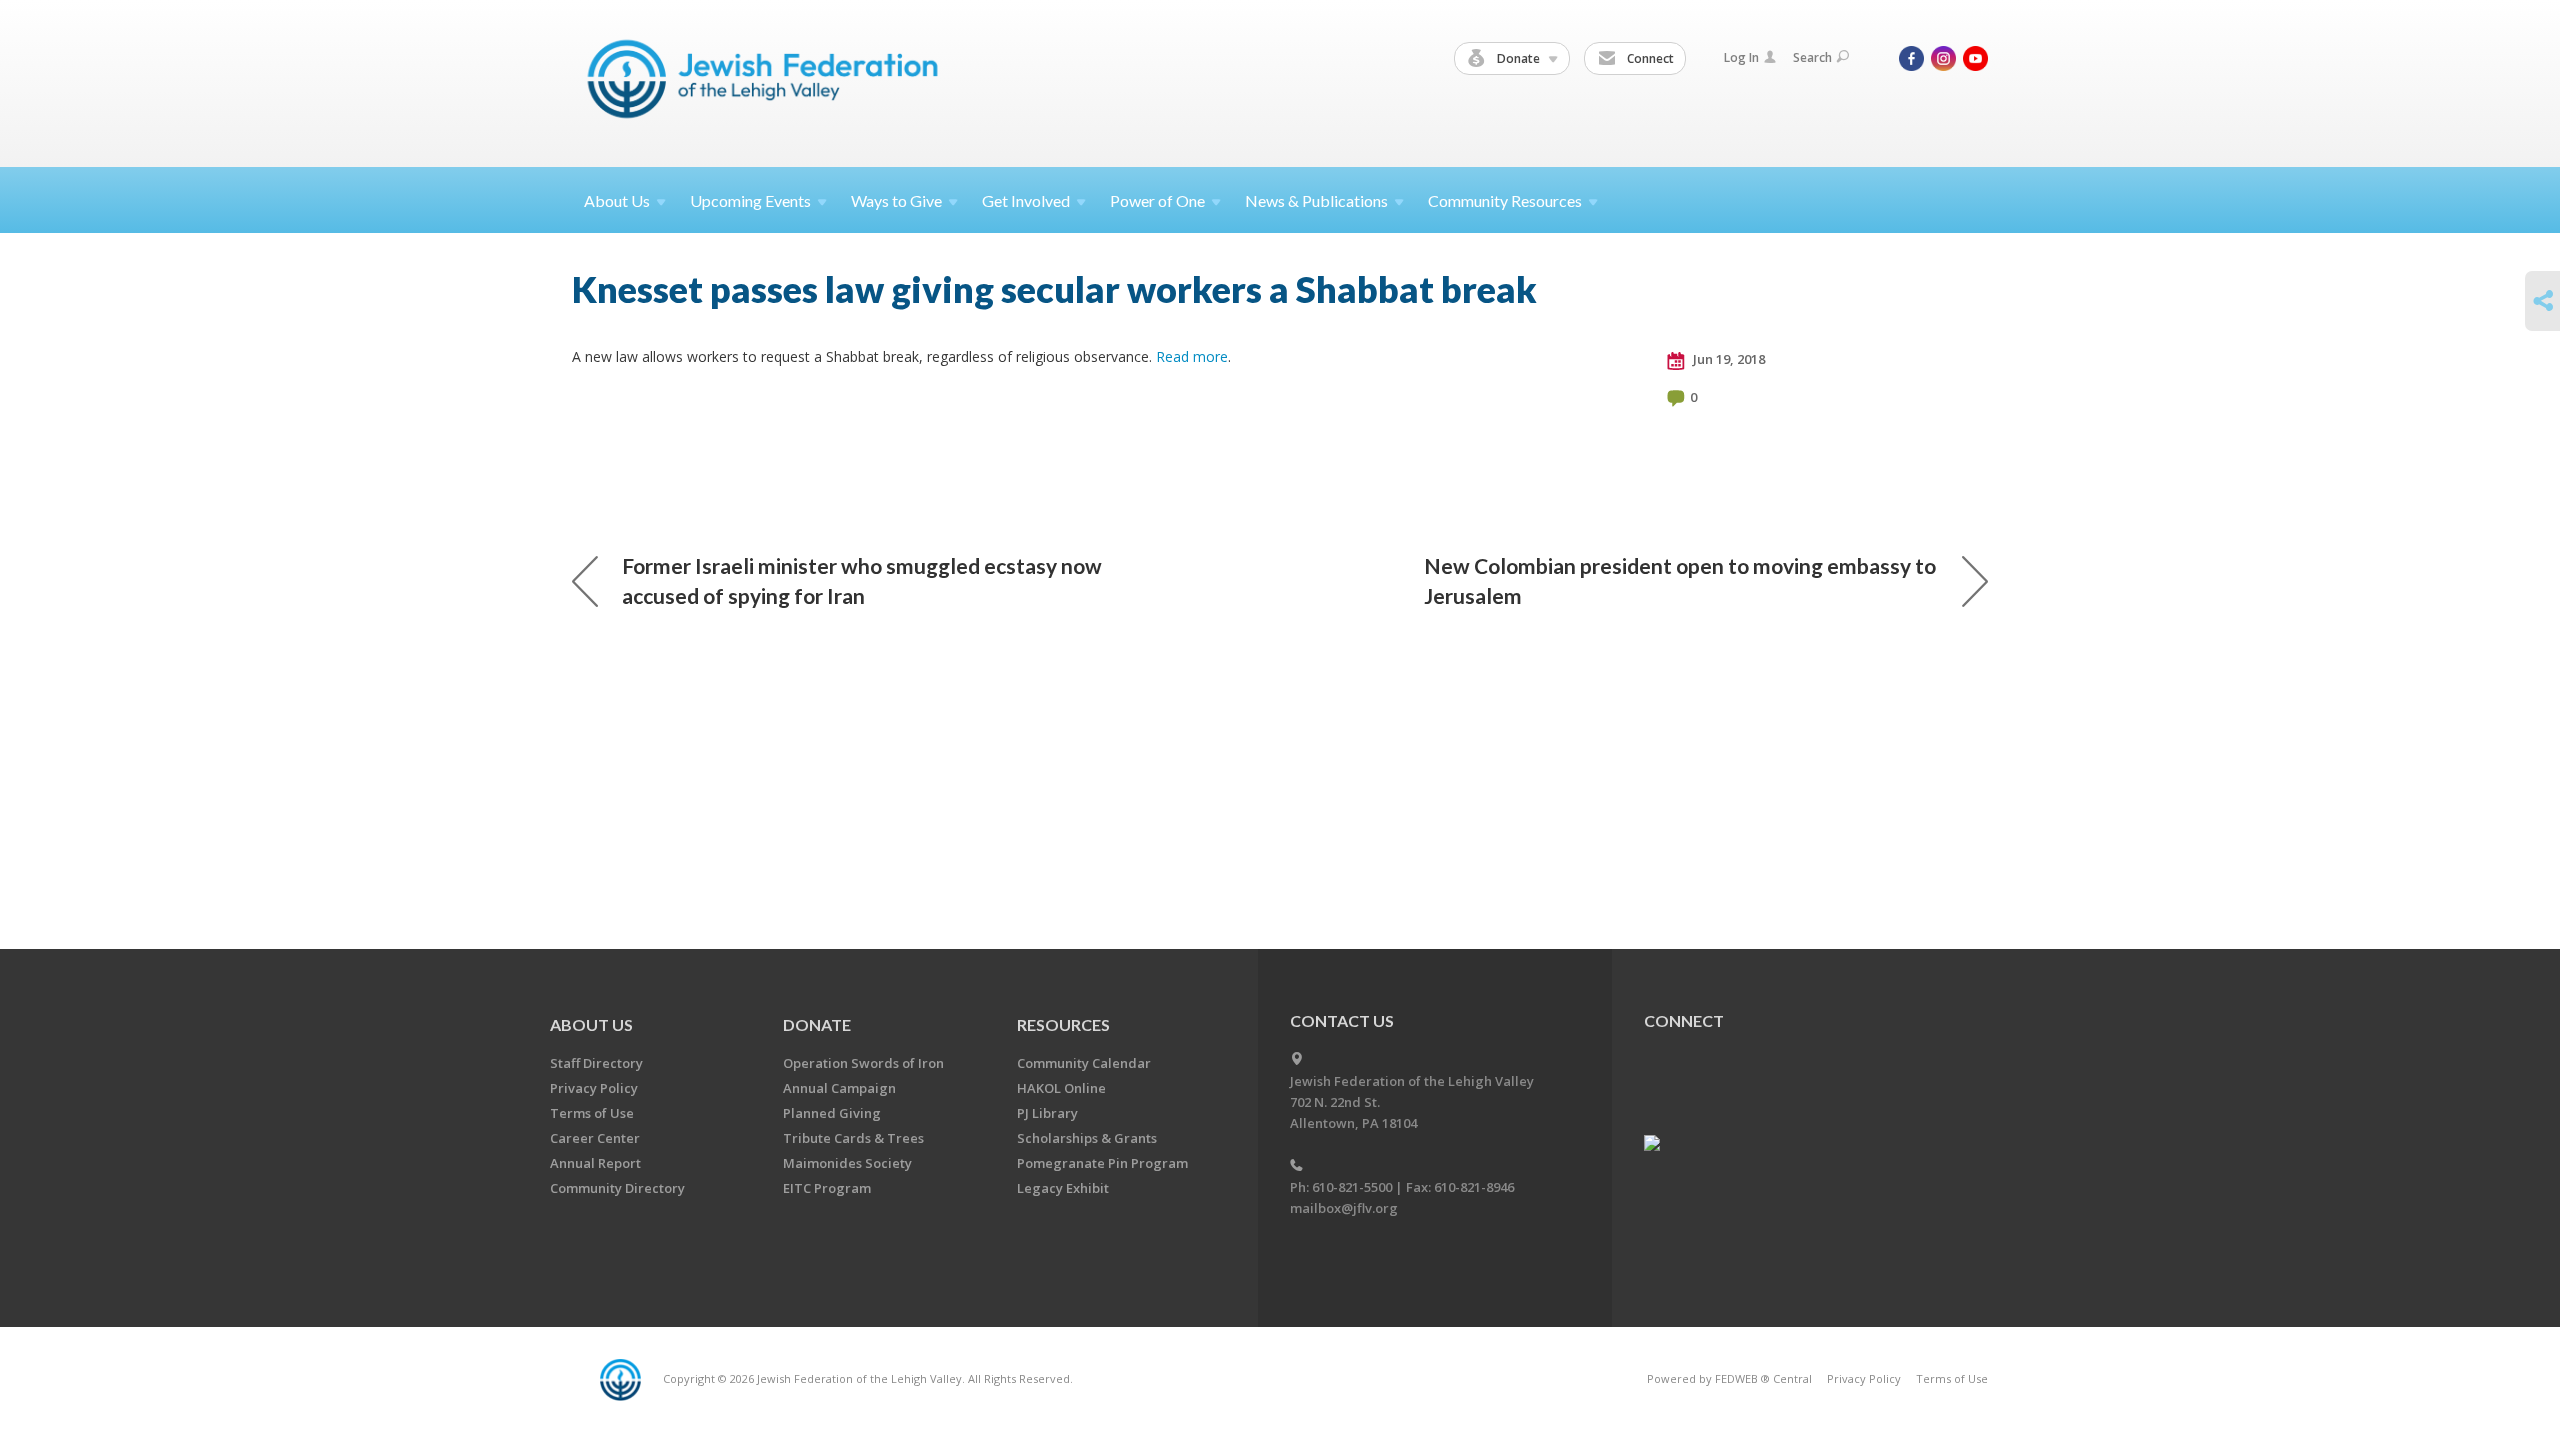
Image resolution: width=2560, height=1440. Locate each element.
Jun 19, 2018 (1727, 359)
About (617, 200)
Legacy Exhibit (1063, 1188)
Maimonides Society (847, 1163)
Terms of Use (592, 1113)
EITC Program (827, 1188)
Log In (1741, 57)
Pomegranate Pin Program (1102, 1163)
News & (1316, 200)
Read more (1192, 356)
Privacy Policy (594, 1088)
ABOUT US (591, 1024)
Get (1026, 200)
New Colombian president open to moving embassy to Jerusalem (1680, 580)
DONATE (817, 1024)
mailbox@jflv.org (1344, 1208)
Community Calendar (1084, 1063)
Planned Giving (832, 1113)
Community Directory (617, 1188)
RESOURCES (1063, 1024)
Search (1812, 57)
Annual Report (595, 1163)
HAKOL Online (1061, 1088)
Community (1505, 200)
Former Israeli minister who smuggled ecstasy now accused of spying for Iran (862, 580)
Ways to (896, 200)
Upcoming (750, 200)
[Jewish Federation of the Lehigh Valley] (767, 82)
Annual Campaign (839, 1088)
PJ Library (1047, 1113)
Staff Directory (596, 1063)
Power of (1157, 200)
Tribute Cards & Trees (853, 1138)
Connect (1649, 58)
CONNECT (1684, 1020)
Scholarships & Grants (1087, 1138)
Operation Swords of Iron (863, 1063)
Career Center (595, 1138)
